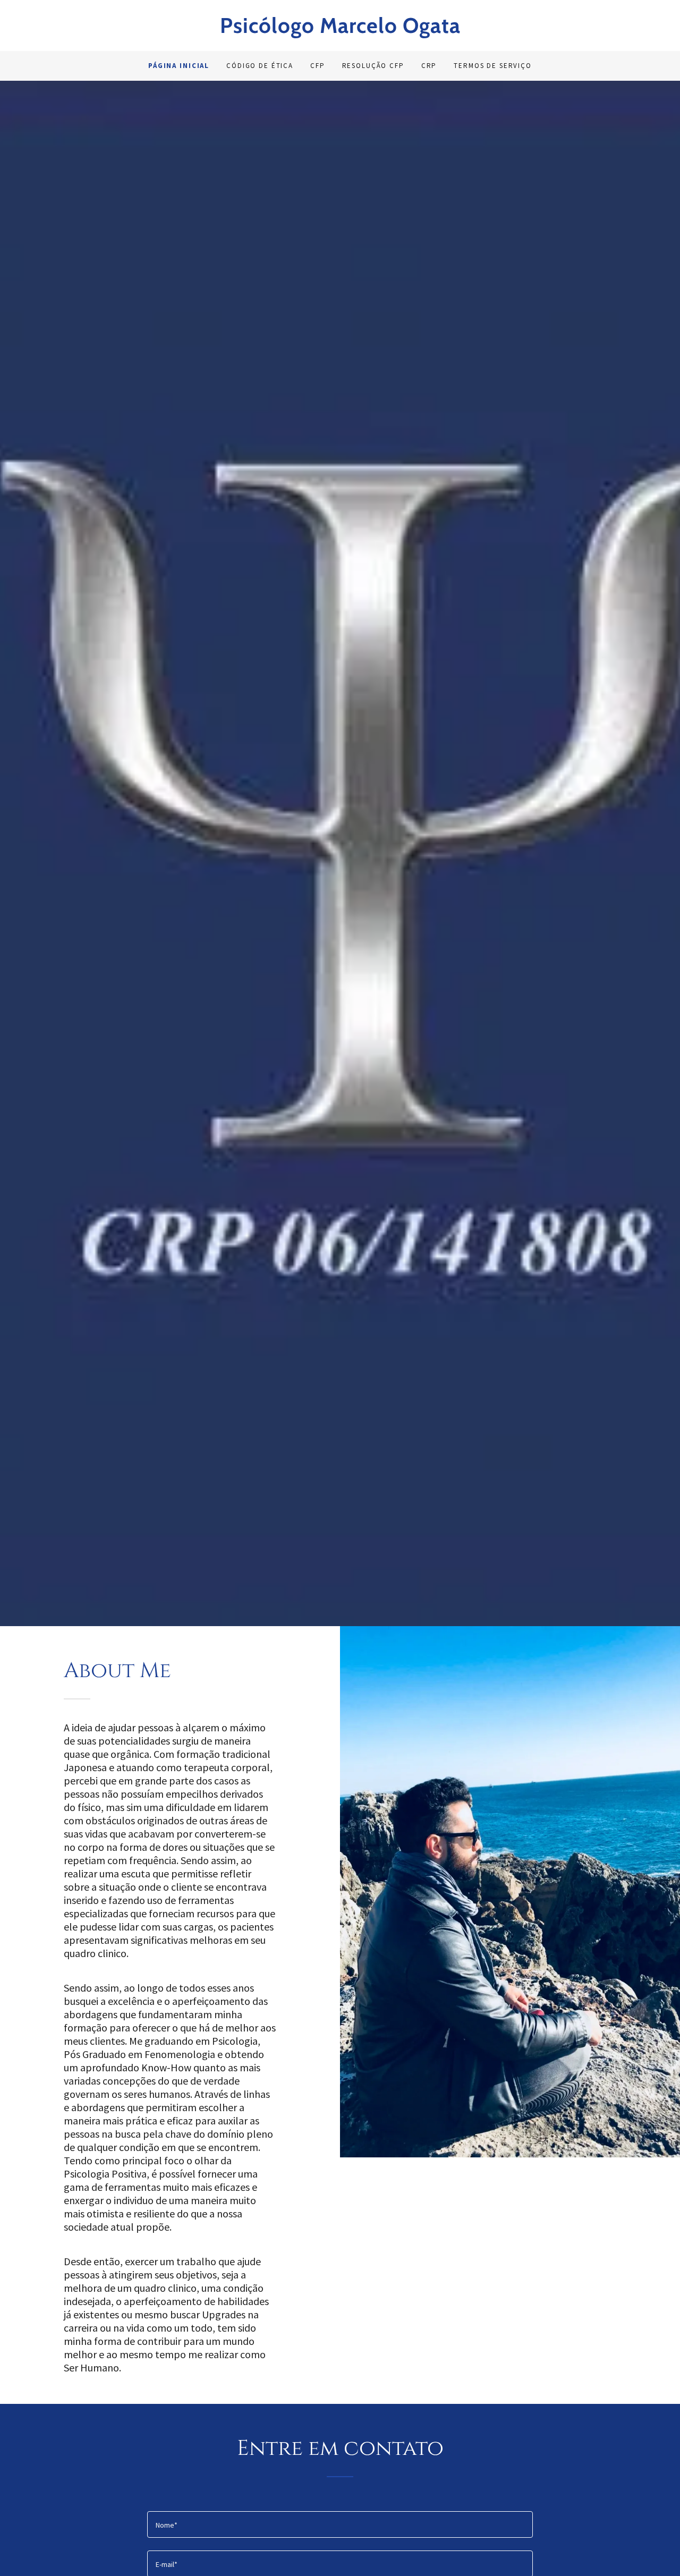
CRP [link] (429, 66)
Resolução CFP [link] (373, 66)
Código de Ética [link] (260, 66)
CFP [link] (318, 66)
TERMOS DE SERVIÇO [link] (493, 66)
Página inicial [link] (179, 66)
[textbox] (340, 2524)
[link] (340, 30)
